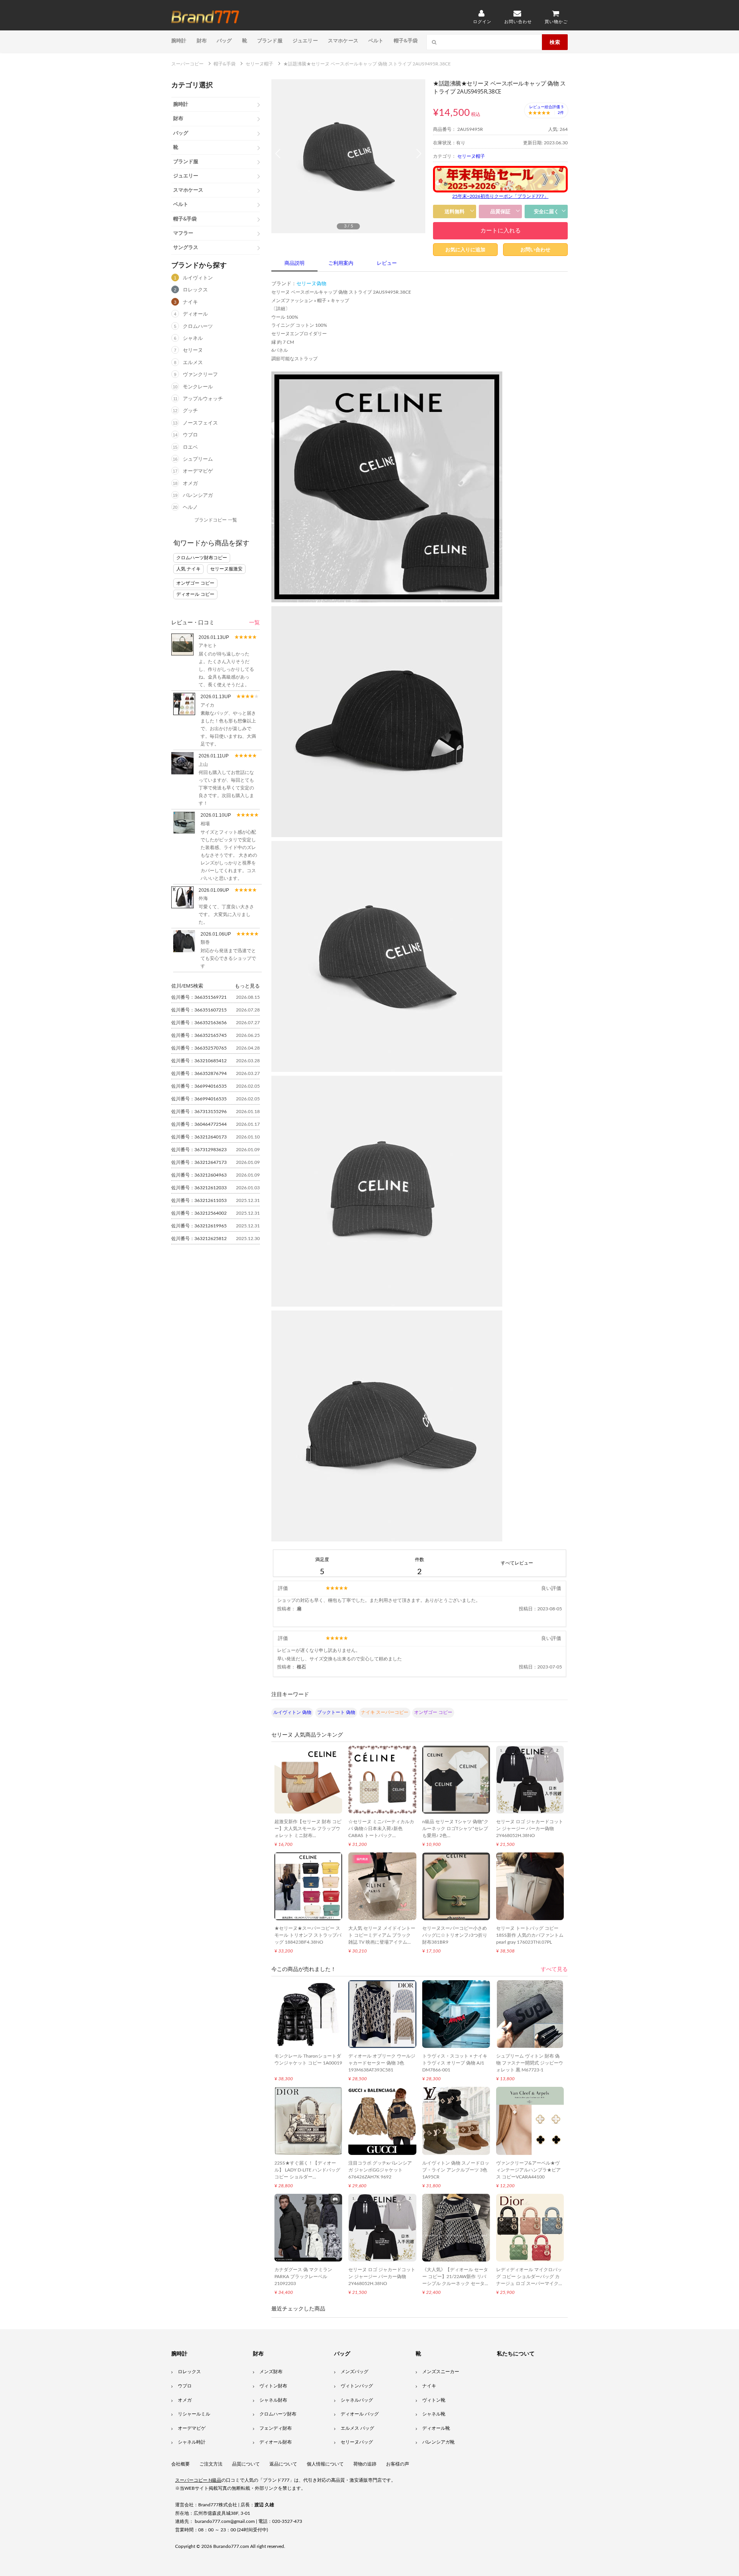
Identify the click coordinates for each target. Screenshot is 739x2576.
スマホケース (343, 40)
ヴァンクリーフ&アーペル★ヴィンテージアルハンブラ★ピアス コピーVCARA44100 (528, 2170)
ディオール (195, 314)
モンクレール (198, 387)
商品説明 (294, 263)
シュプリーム (198, 459)
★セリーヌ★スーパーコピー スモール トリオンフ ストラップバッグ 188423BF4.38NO (308, 1935)
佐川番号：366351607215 (199, 1010)
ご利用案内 (341, 263)
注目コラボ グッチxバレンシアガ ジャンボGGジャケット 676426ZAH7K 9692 (380, 2170)
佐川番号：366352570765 (199, 1048)
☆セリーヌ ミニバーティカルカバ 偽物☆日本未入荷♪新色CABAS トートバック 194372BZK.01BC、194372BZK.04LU (381, 1835)
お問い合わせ (535, 250)
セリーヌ (193, 350)
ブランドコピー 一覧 (216, 520)
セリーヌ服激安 (226, 569)
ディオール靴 (436, 2428)
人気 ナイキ (188, 569)
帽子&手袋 (406, 40)
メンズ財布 (271, 2372)
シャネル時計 (192, 2442)
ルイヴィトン (198, 278)
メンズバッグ (354, 2372)
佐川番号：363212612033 (199, 1188)
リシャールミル (194, 2414)
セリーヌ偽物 (311, 284)
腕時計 (179, 40)
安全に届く (546, 211)
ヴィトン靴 (434, 2400)
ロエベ (190, 447)
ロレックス (195, 290)
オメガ (190, 484)
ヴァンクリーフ (200, 375)
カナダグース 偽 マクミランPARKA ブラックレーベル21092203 (303, 2277)
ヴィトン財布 (273, 2386)
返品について (283, 2464)
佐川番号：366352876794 (199, 1073)
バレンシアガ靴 (438, 2442)
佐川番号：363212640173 (199, 1137)
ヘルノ (190, 507)
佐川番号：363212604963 (199, 1175)
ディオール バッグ (360, 2414)
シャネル (193, 339)
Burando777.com (231, 2546)
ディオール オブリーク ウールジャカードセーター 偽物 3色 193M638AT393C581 (382, 2063)
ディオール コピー (195, 594)
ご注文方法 (211, 2464)
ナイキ (190, 302)
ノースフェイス (200, 423)
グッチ (190, 411)
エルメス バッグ (357, 2428)
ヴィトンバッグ (357, 2386)
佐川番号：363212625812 (199, 1239)
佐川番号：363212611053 (199, 1200)
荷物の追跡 (365, 2464)
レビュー (387, 263)
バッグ (224, 40)
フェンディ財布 (276, 2428)
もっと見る (247, 986)
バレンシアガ (198, 496)
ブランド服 (270, 40)
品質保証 (500, 211)
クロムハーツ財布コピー (202, 558)
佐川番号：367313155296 (199, 1112)
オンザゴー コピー (195, 583)
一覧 (254, 623)
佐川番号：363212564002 (199, 1213)
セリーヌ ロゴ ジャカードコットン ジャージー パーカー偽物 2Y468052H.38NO (530, 1829)
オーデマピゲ (198, 471)
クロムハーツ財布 (278, 2414)
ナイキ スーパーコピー (385, 1712)
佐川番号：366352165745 (199, 1035)
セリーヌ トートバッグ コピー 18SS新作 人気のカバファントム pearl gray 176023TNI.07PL (530, 1935)
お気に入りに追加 (465, 250)
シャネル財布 (273, 2400)
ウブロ (190, 435)
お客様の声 (398, 2464)
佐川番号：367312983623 (199, 1150)
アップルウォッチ (203, 399)
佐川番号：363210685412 (199, 1061)
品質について (246, 2464)
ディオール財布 (276, 2442)
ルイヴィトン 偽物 (292, 1712)
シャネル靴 (434, 2414)
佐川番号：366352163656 (199, 1023)
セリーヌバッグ (357, 2442)
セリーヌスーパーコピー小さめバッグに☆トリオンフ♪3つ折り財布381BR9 (455, 1935)
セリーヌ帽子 (471, 156)
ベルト (376, 40)
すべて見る (554, 1969)
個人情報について (325, 2464)
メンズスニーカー (441, 2372)
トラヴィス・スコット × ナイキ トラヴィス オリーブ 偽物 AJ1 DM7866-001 (455, 2063)
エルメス (193, 363)
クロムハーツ (198, 327)
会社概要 (181, 2464)
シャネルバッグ (357, 2400)
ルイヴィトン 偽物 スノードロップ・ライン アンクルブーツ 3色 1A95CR (456, 2170)
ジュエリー (305, 40)
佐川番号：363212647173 (199, 1162)
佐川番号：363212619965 (199, 1226)
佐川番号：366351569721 (199, 997)
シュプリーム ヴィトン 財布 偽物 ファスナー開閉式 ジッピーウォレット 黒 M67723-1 (530, 2063)
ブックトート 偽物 (336, 1712)
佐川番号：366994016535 (199, 1086)
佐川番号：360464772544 (199, 1124)
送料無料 (455, 211)
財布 (202, 40)
